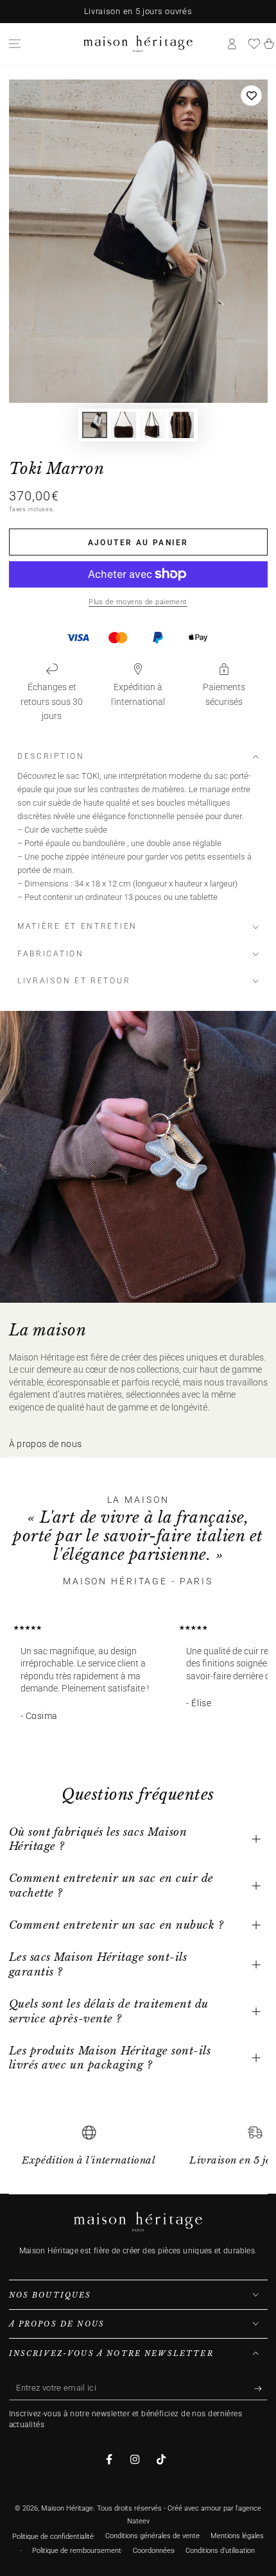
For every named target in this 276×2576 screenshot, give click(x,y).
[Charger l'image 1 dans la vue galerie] (95, 425)
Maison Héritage (67, 2508)
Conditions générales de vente (152, 2536)
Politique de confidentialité (53, 2537)
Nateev (138, 2521)
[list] (138, 2151)
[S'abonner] (261, 2389)
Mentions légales (237, 2536)
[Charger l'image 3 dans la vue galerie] (153, 425)
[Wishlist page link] (254, 44)
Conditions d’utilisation (220, 2551)
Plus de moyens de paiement (138, 602)
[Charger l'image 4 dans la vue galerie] (182, 425)
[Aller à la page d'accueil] (138, 44)
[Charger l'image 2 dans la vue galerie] (124, 425)
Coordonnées (154, 2551)
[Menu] (15, 44)
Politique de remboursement (77, 2551)
